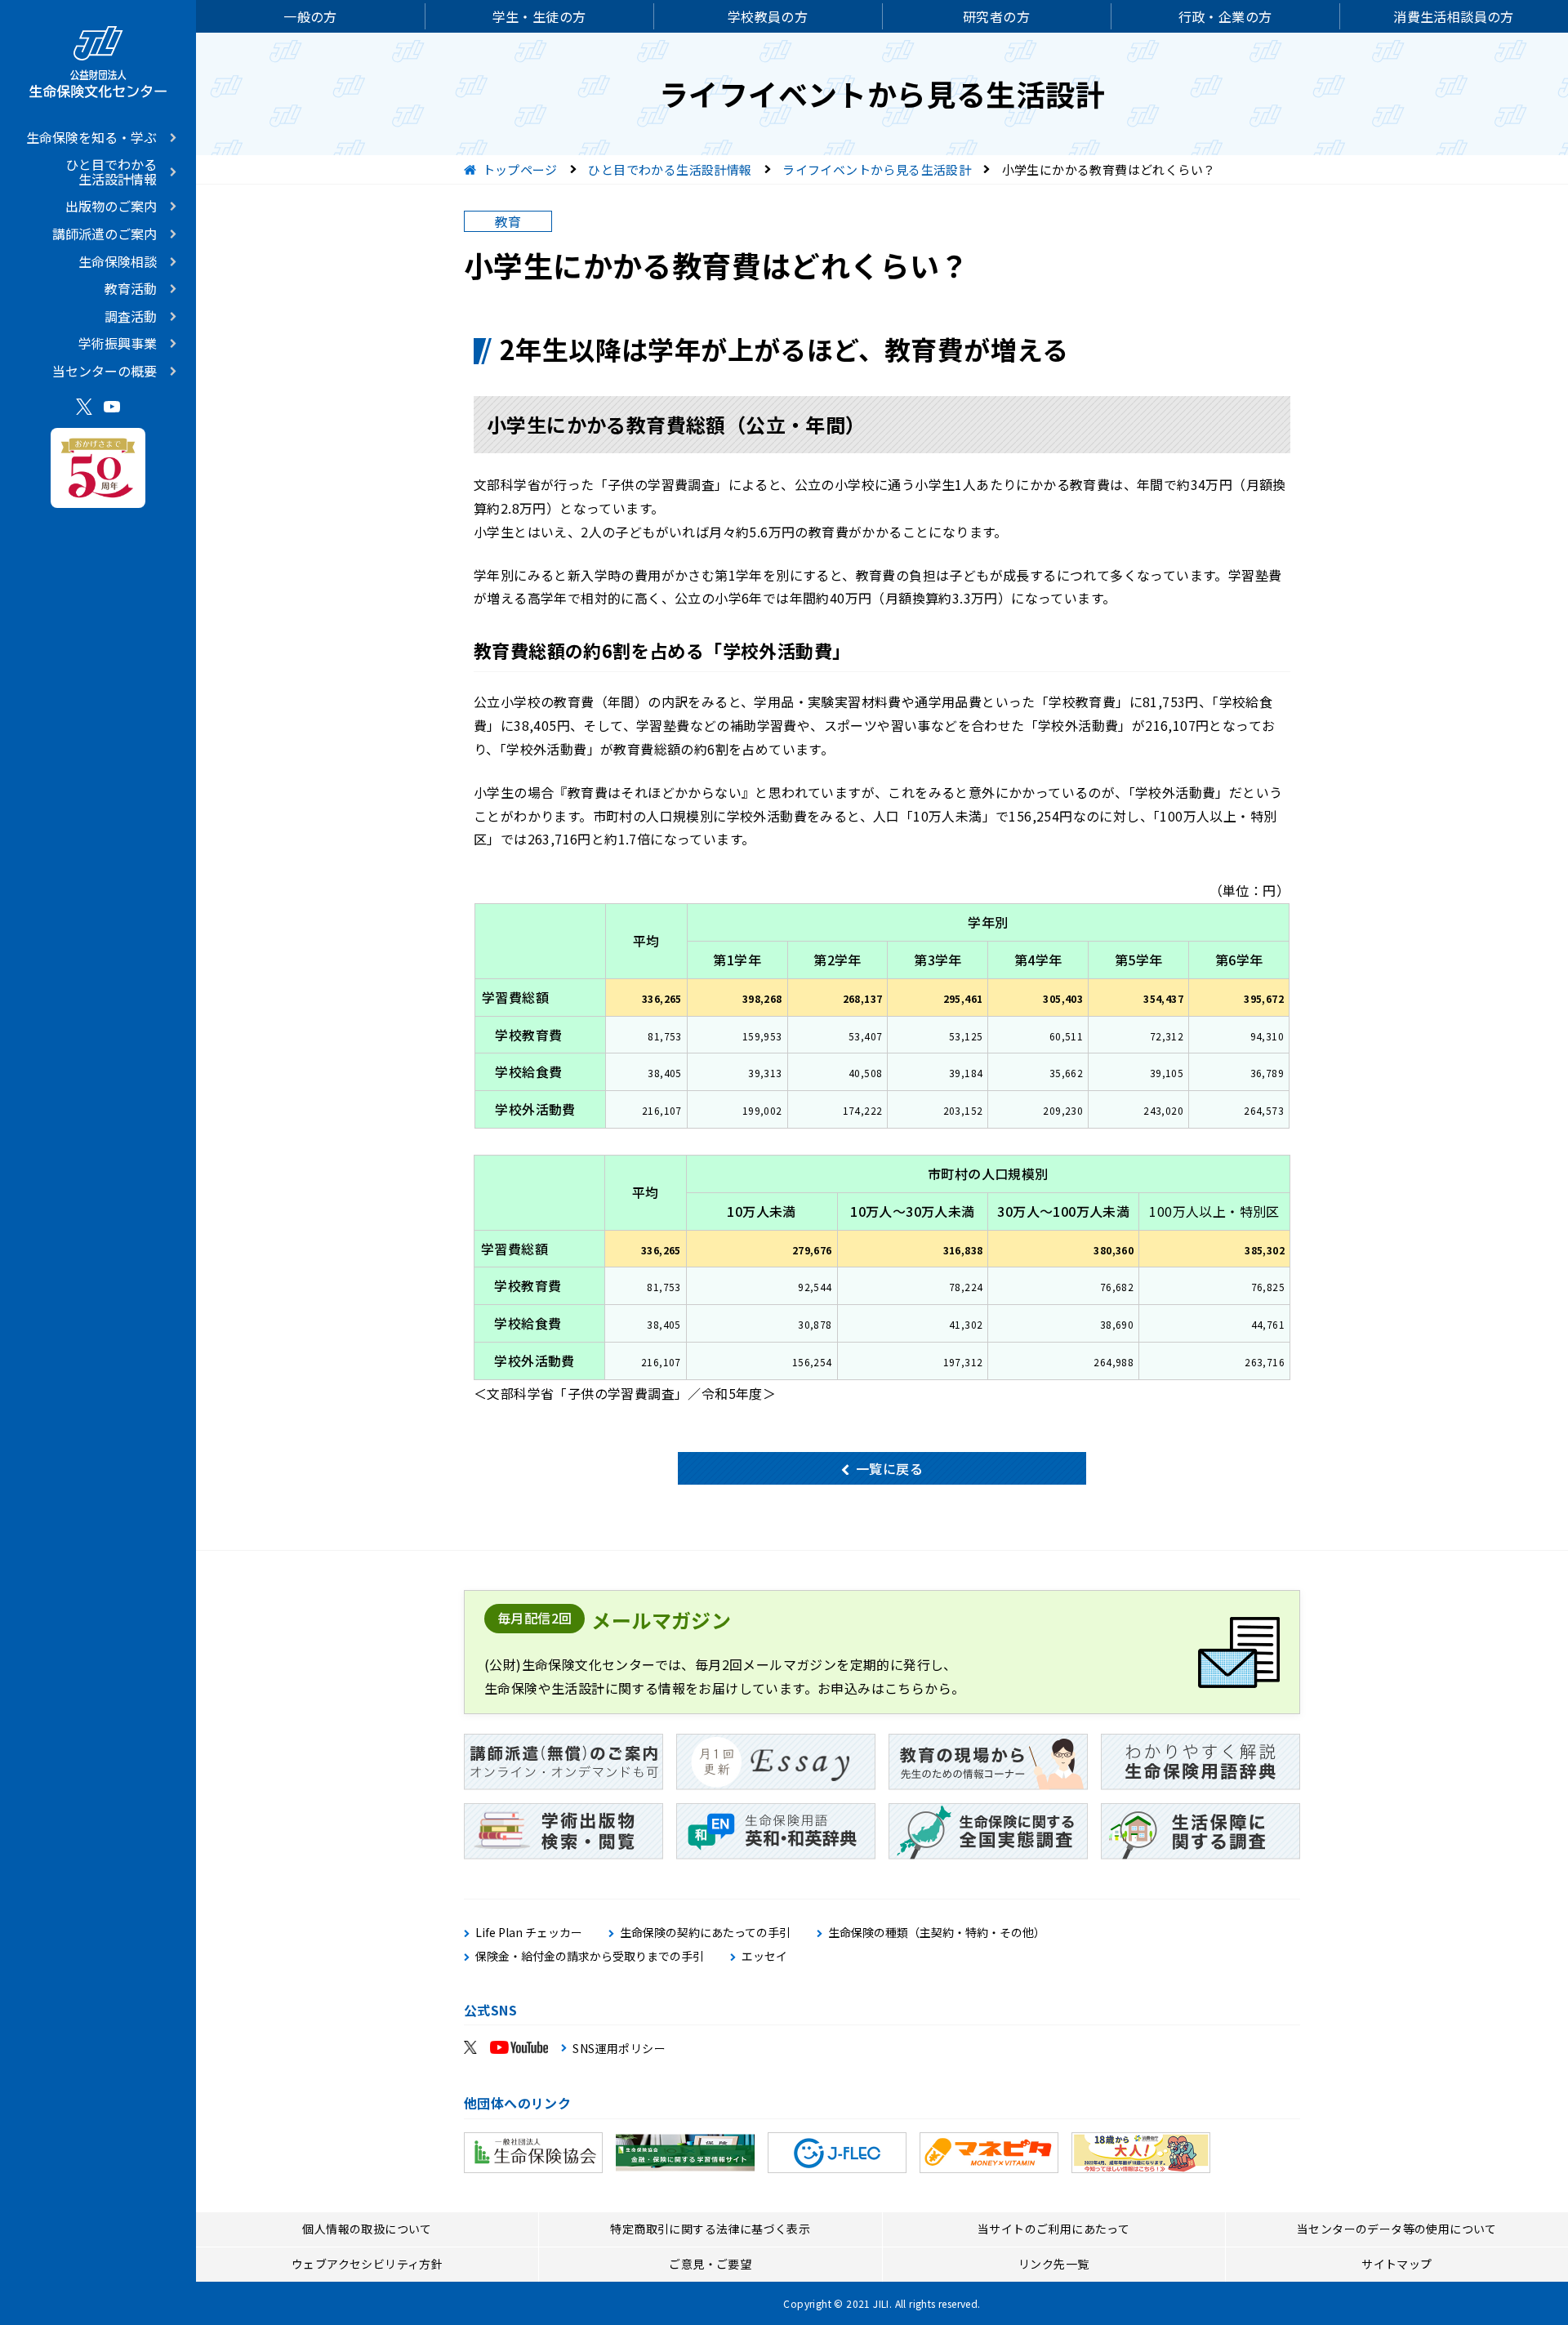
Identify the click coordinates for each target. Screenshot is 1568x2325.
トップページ (520, 169)
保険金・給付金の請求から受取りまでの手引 (590, 1956)
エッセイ (764, 1956)
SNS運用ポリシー (619, 2048)
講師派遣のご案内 (105, 234)
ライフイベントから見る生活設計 (877, 169)
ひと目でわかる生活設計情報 (111, 171)
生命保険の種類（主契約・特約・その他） (937, 1933)
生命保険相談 (118, 261)
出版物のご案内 (111, 206)
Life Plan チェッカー (529, 1933)
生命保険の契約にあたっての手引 (705, 1933)
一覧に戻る (889, 1468)
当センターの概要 (105, 371)
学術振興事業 (118, 343)
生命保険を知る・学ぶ (91, 137)
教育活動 (131, 288)
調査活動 (131, 316)
